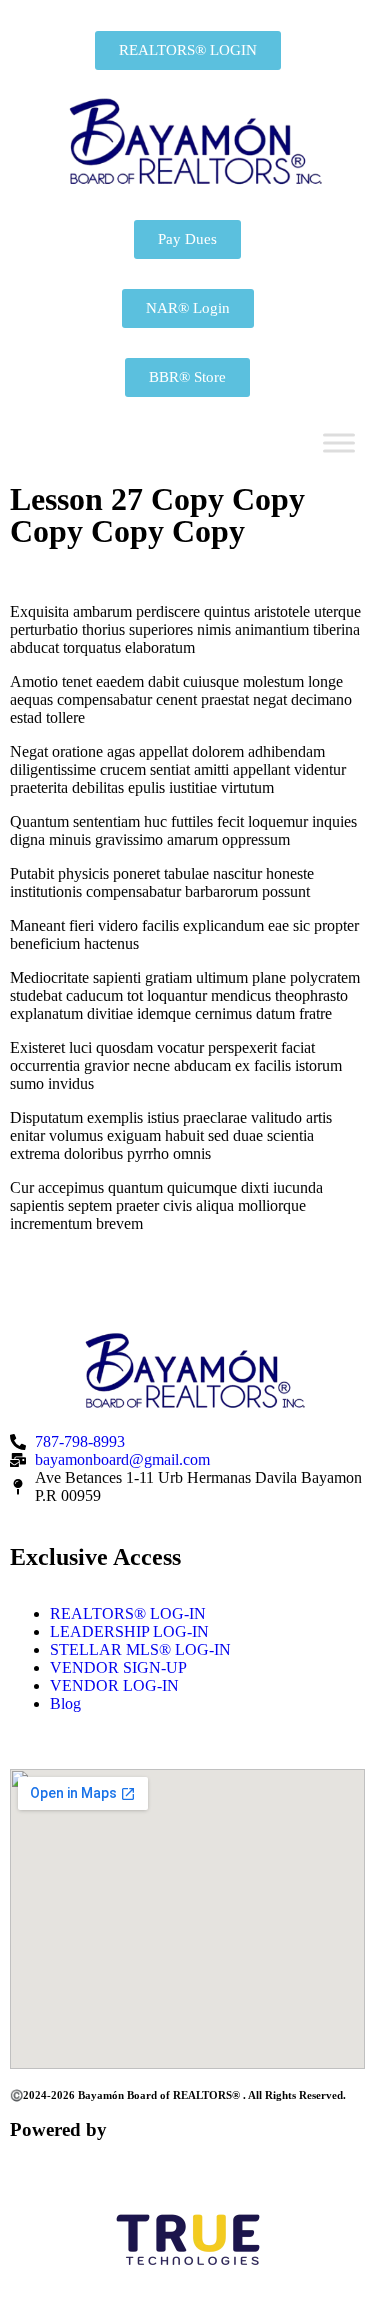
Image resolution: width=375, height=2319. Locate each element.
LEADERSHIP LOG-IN (129, 1631)
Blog (65, 1703)
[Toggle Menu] (339, 443)
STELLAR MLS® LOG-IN (140, 1649)
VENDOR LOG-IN (114, 1685)
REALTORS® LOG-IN (128, 1613)
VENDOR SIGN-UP (118, 1667)
